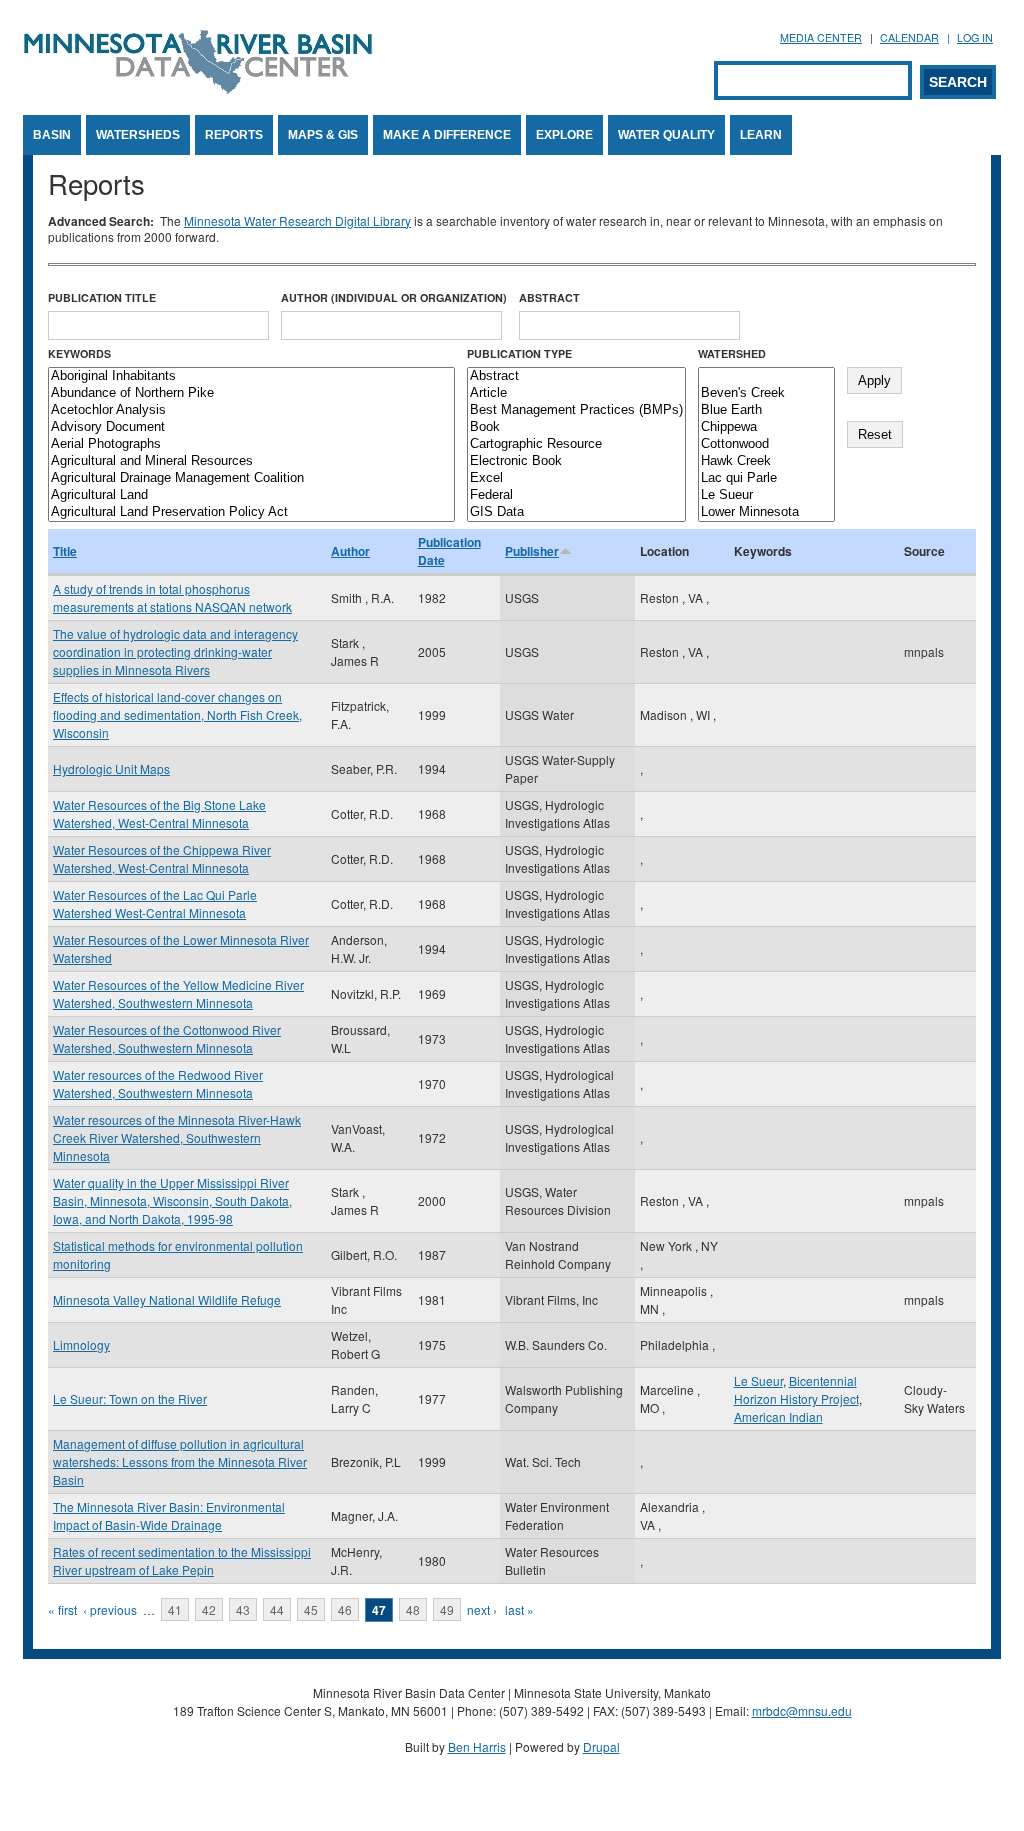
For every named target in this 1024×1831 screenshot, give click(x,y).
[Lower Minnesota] (766, 512)
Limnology (81, 1344)
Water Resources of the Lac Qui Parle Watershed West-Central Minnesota (155, 903)
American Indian (778, 1416)
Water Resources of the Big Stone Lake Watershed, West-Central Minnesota (159, 813)
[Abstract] (576, 376)
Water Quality (666, 135)
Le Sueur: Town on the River (130, 1398)
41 (175, 1609)
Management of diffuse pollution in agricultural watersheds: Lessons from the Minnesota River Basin (180, 1461)
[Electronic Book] (576, 461)
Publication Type (519, 353)
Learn (761, 135)
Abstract (549, 297)
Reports (234, 135)
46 (345, 1609)
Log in (975, 37)
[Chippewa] (766, 427)
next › (482, 1609)
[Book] (576, 427)
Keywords (79, 353)
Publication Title (102, 297)
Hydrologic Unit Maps (111, 768)
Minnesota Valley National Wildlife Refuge (167, 1299)
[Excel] (576, 478)
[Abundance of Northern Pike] (251, 393)
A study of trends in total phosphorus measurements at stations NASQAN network (172, 597)
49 (447, 1609)
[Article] (576, 393)
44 (277, 1609)
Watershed (732, 353)
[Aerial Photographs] (251, 444)
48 (413, 1609)
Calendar (909, 37)
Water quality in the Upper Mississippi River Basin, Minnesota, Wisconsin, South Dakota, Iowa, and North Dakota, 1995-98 (172, 1200)
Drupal (601, 1746)
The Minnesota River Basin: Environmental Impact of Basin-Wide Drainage (169, 1515)
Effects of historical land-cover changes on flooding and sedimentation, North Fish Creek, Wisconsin (177, 714)
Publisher (532, 551)
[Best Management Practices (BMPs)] (576, 410)
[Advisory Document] (251, 427)
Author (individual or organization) (394, 297)
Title (65, 551)
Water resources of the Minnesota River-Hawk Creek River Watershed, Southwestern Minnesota (177, 1137)
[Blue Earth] (766, 410)
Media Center (821, 37)
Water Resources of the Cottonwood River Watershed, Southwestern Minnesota (167, 1038)
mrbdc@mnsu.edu (802, 1710)
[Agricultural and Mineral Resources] (251, 461)
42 (209, 1609)
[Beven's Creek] (766, 393)
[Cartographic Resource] (576, 444)
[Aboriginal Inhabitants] (251, 376)
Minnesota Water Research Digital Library (297, 220)
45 (311, 1609)
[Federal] (576, 495)
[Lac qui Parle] (766, 478)
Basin (52, 135)
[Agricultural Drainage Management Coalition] (251, 478)
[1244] (766, 376)
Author (350, 551)
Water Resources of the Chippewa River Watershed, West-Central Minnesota (162, 858)
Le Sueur (758, 1380)
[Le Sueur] (766, 495)
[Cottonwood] (766, 444)
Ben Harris (477, 1746)
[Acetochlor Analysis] (251, 410)
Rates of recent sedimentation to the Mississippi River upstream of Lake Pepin (182, 1560)
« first (62, 1609)
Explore (564, 135)
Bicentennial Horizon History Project (796, 1389)
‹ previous (110, 1609)
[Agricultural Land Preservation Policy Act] (251, 512)
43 (243, 1609)
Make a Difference (447, 135)
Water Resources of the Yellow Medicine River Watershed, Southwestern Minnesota (178, 993)
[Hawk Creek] (766, 461)
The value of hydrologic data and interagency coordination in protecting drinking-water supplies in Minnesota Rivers (175, 651)
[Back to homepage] (198, 88)
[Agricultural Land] (251, 495)
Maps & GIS (323, 135)
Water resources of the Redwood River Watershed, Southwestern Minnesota (158, 1083)
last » (519, 1609)
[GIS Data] (576, 512)
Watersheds (138, 135)
